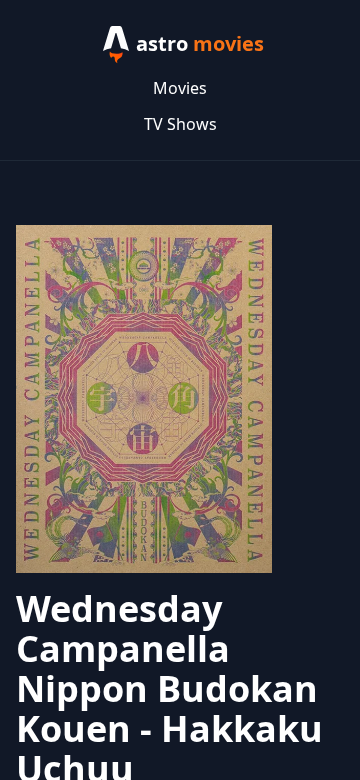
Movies (180, 88)
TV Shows (180, 124)
